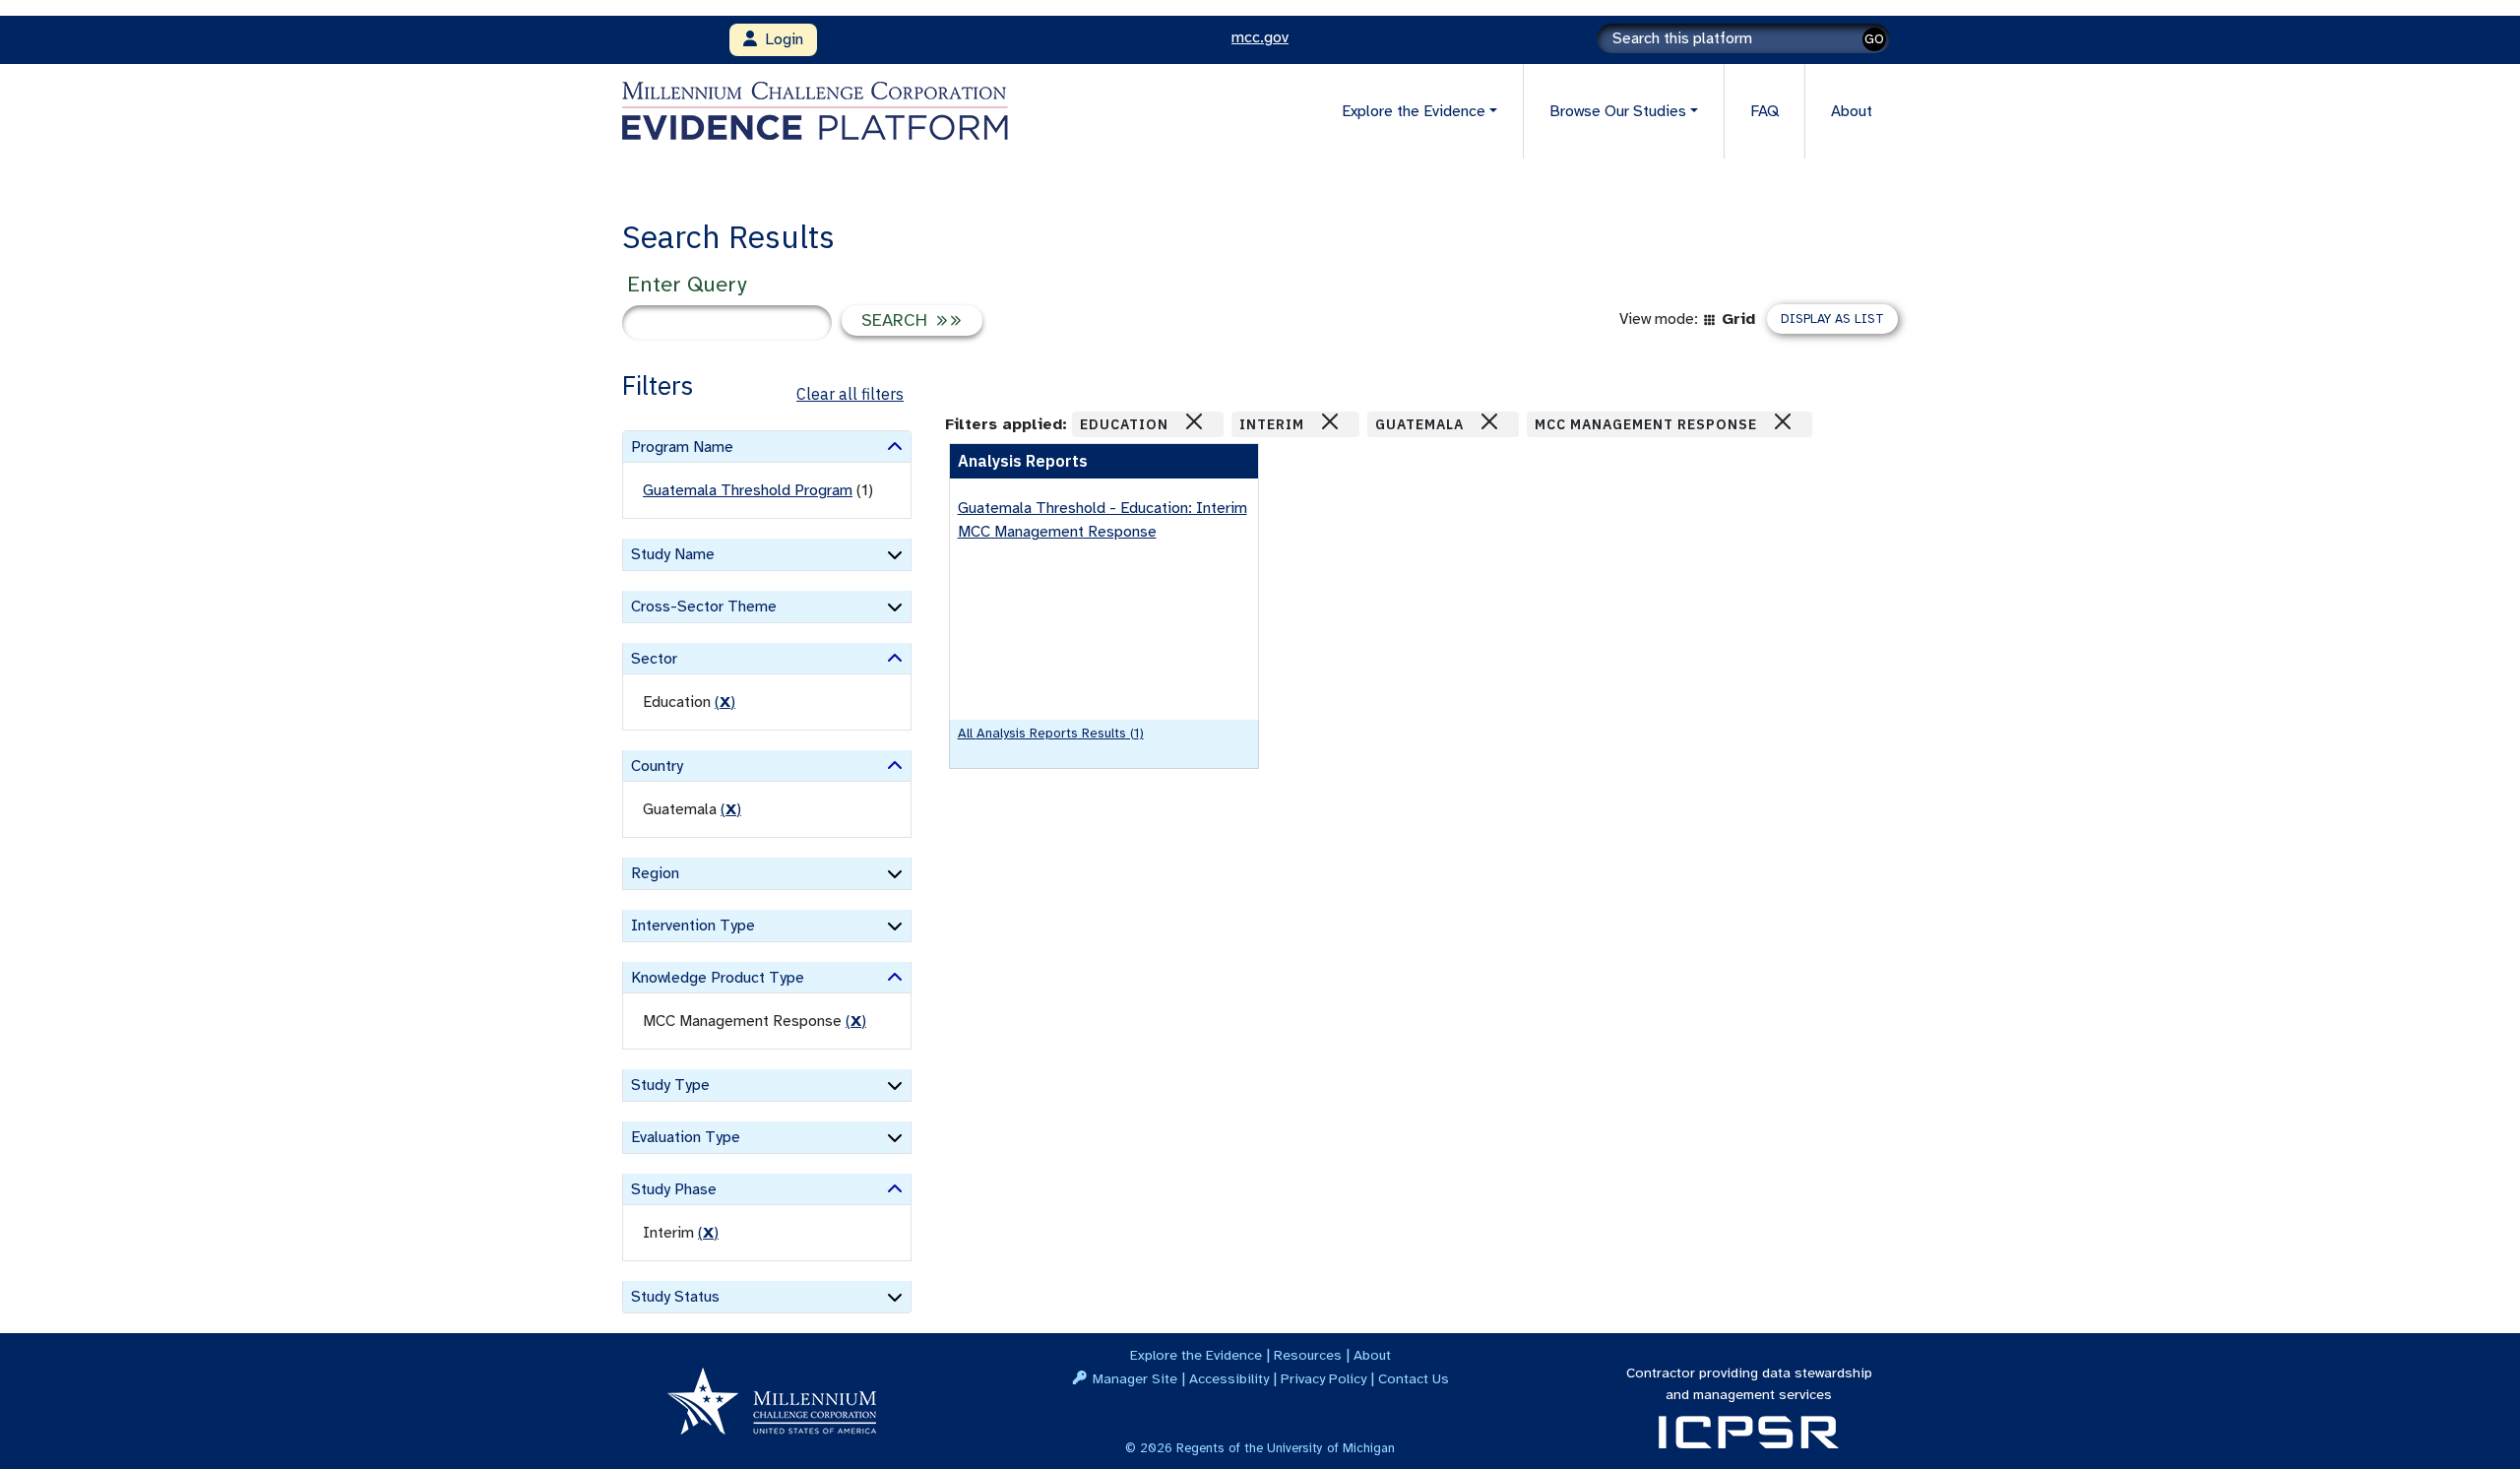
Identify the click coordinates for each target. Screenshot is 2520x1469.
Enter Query (687, 284)
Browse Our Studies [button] (1618, 111)
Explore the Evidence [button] (1414, 111)
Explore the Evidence (1196, 1355)
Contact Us (1414, 1378)
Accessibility (1229, 1378)
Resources (1308, 1355)
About (1852, 111)
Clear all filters (850, 394)
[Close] (1194, 421)
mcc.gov (1260, 37)
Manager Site (1135, 1378)
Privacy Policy (1323, 1378)
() (725, 702)
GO (1874, 39)
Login (780, 39)
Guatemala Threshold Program (748, 490)
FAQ (1764, 111)
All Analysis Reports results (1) (1051, 733)
